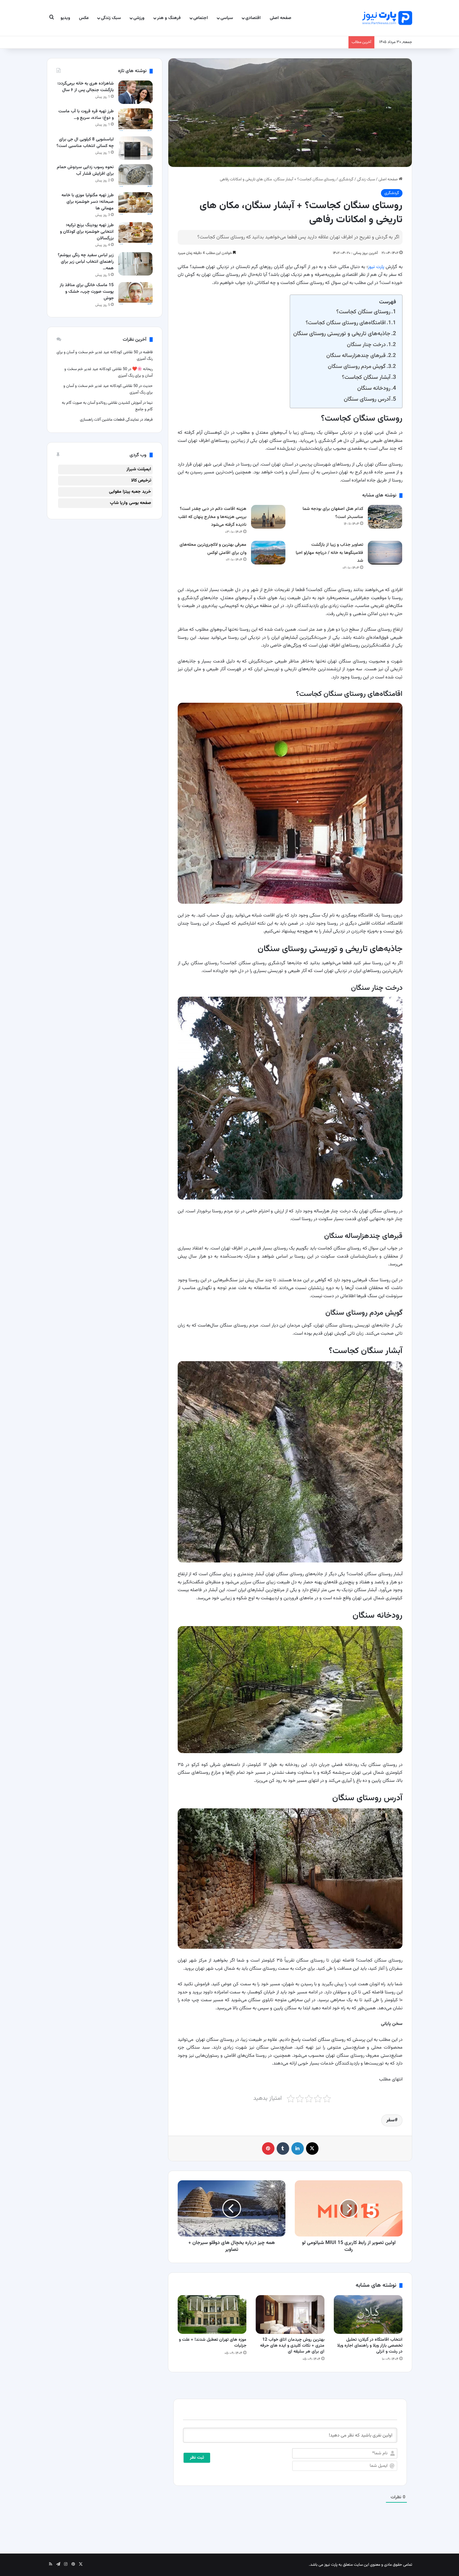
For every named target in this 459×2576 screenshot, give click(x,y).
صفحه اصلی (281, 18)
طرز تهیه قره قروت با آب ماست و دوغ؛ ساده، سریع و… (86, 115)
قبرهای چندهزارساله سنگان (356, 356)
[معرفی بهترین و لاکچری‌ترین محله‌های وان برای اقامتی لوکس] (268, 552)
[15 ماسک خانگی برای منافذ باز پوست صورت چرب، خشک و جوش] (136, 294)
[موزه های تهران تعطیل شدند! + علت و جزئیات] (212, 2314)
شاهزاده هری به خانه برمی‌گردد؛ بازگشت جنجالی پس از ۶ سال (86, 87)
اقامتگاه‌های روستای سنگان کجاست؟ (346, 323)
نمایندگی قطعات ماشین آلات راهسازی (109, 420)
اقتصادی (253, 18)
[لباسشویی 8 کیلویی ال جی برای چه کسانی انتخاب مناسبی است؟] (136, 148)
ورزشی (139, 18)
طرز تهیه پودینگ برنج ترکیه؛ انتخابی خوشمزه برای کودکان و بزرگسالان (87, 232)
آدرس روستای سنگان (367, 399)
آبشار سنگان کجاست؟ (366, 377)
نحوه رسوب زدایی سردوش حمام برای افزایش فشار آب (85, 171)
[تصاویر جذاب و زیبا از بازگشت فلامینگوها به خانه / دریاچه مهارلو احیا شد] (385, 552)
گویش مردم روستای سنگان (357, 367)
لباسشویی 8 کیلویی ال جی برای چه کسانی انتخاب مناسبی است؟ (85, 143)
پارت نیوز (376, 267)
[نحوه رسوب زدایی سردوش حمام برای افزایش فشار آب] (136, 176)
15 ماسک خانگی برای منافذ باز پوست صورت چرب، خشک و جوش (87, 292)
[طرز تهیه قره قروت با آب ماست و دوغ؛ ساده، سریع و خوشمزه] (136, 120)
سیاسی (227, 18)
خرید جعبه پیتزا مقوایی (130, 492)
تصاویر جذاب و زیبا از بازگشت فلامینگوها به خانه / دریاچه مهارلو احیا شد (329, 553)
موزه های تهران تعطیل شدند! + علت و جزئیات (213, 2343)
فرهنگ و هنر (169, 18)
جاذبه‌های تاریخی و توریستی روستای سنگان (342, 334)
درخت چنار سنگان (366, 345)
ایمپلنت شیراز (139, 469)
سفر (390, 2120)
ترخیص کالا (141, 481)
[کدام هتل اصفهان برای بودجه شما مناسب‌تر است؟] (385, 517)
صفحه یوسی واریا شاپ (131, 503)
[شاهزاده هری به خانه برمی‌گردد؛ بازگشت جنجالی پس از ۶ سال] (136, 92)
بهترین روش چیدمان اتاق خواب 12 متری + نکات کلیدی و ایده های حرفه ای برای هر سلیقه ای (292, 2346)
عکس (84, 18)
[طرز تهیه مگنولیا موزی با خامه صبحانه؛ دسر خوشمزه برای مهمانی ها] (136, 204)
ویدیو (65, 18)
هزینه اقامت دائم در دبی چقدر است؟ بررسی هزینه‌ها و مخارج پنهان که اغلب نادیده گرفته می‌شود (212, 517)
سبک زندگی (111, 18)
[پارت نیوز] (387, 18)
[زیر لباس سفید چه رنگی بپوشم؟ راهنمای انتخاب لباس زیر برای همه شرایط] (136, 264)
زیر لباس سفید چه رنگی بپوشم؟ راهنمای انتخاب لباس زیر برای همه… (86, 262)
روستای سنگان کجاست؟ (363, 312)
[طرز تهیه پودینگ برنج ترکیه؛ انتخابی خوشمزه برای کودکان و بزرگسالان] (136, 234)
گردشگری (346, 179)
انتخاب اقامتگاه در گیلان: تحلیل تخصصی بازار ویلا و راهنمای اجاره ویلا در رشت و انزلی (370, 2346)
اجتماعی (201, 18)
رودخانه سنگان (374, 388)
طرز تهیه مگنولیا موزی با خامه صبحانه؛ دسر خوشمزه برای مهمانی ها (88, 202)
